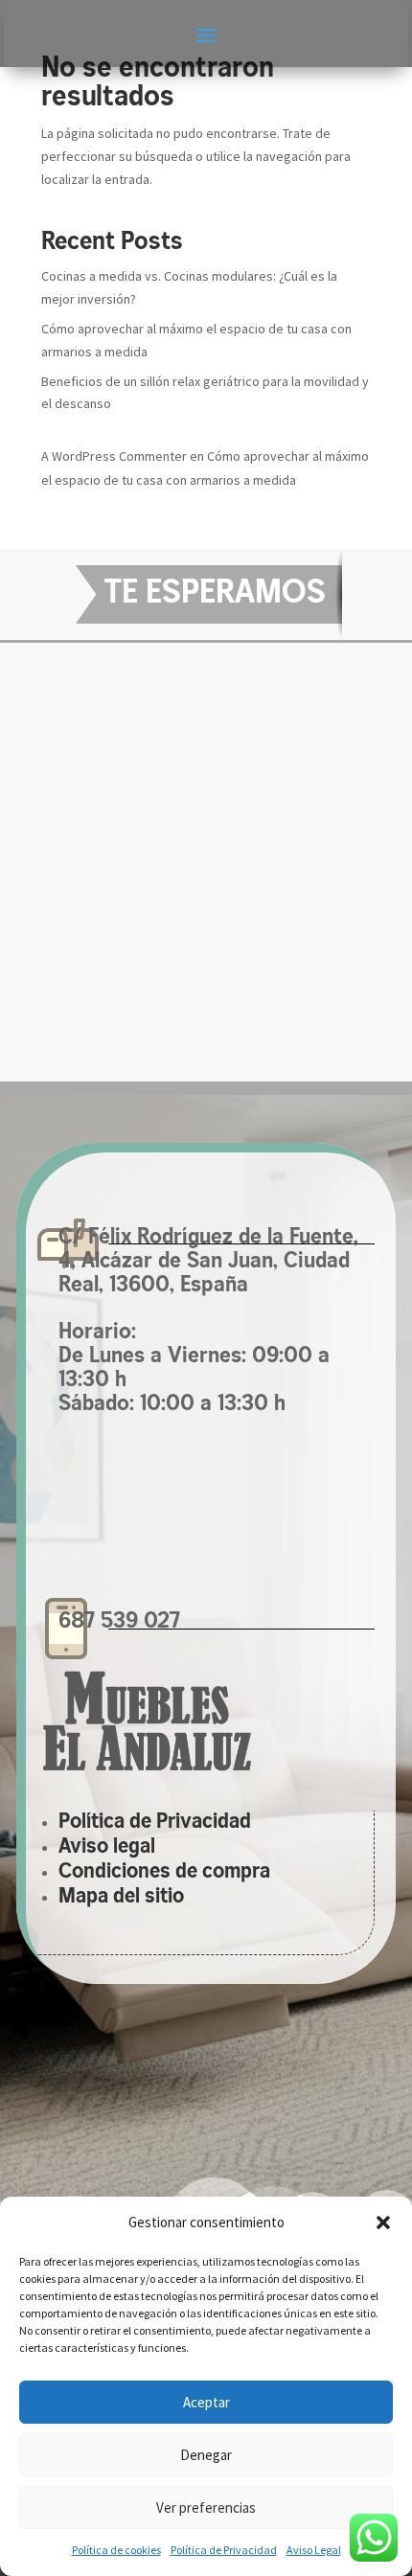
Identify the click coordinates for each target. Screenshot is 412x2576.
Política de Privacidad (224, 2550)
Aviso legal (107, 1847)
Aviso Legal (314, 2550)
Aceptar (206, 2402)
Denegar (206, 2455)
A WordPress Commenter (114, 456)
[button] (383, 2223)
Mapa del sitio (121, 1897)
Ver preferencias (206, 2508)
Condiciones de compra (164, 1872)
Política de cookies (116, 2550)
